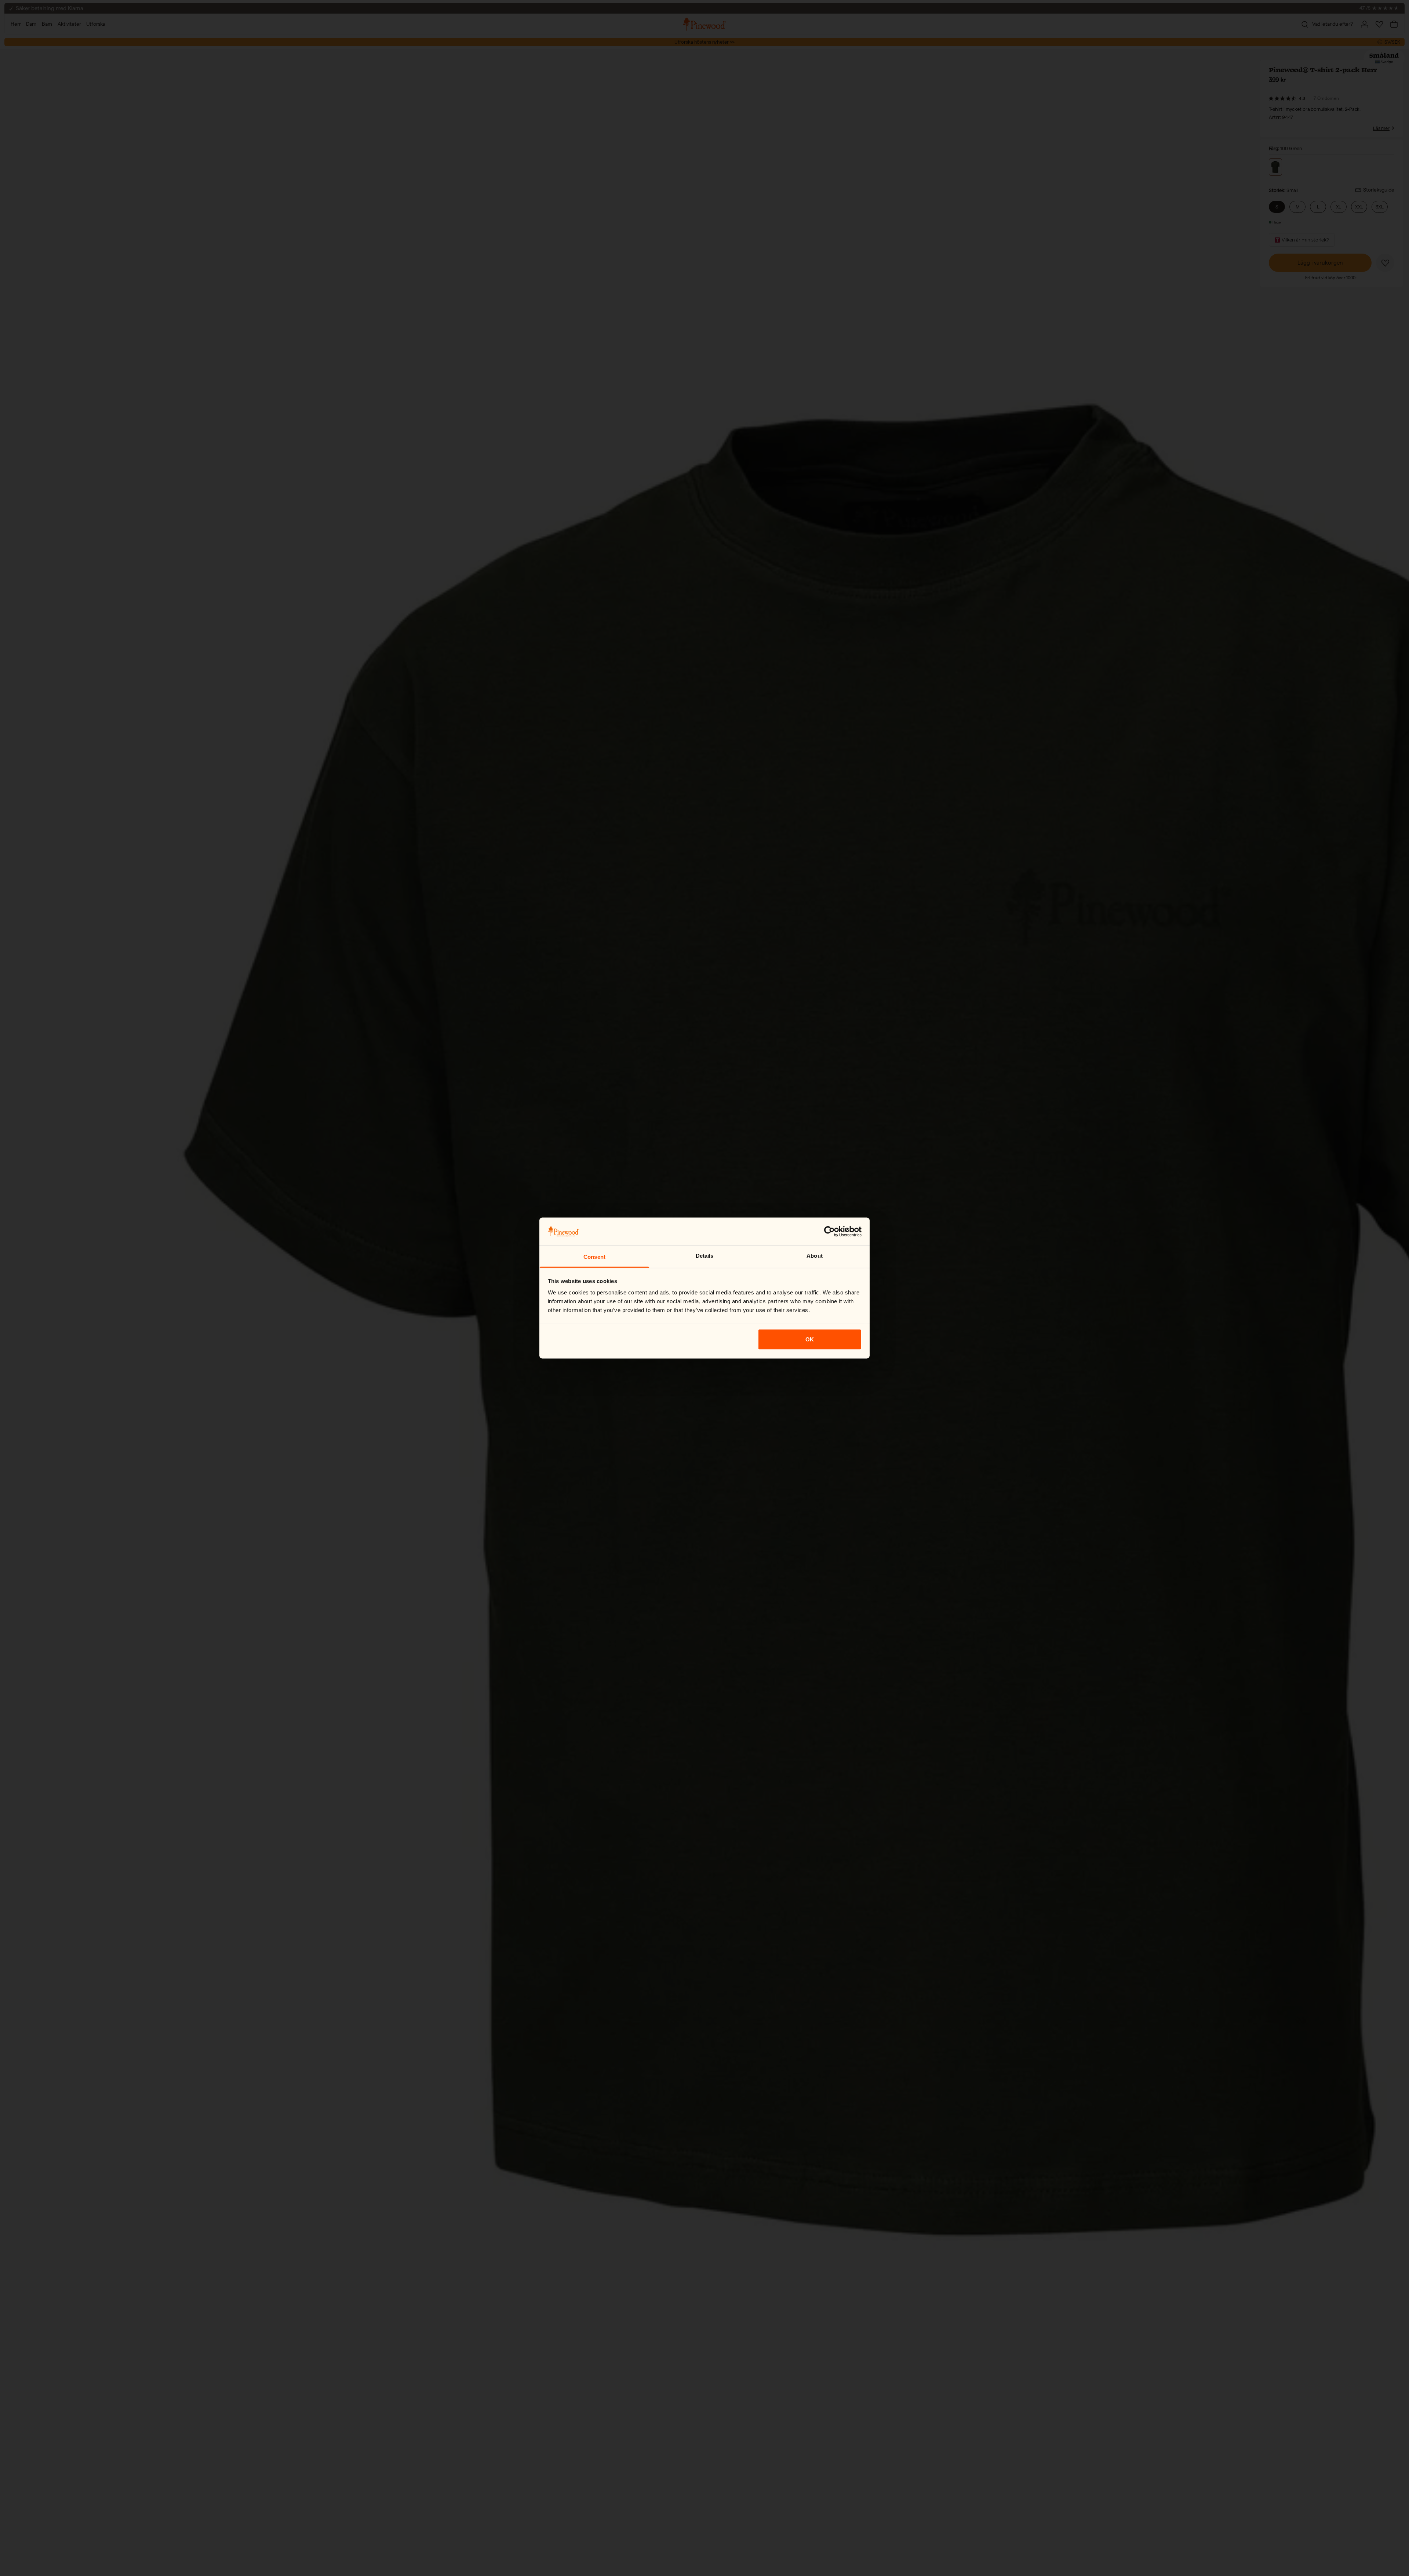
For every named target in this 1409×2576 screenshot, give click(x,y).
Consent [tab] (594, 1257)
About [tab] (815, 1256)
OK (810, 1339)
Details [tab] (705, 1256)
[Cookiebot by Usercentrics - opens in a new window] (829, 1231)
